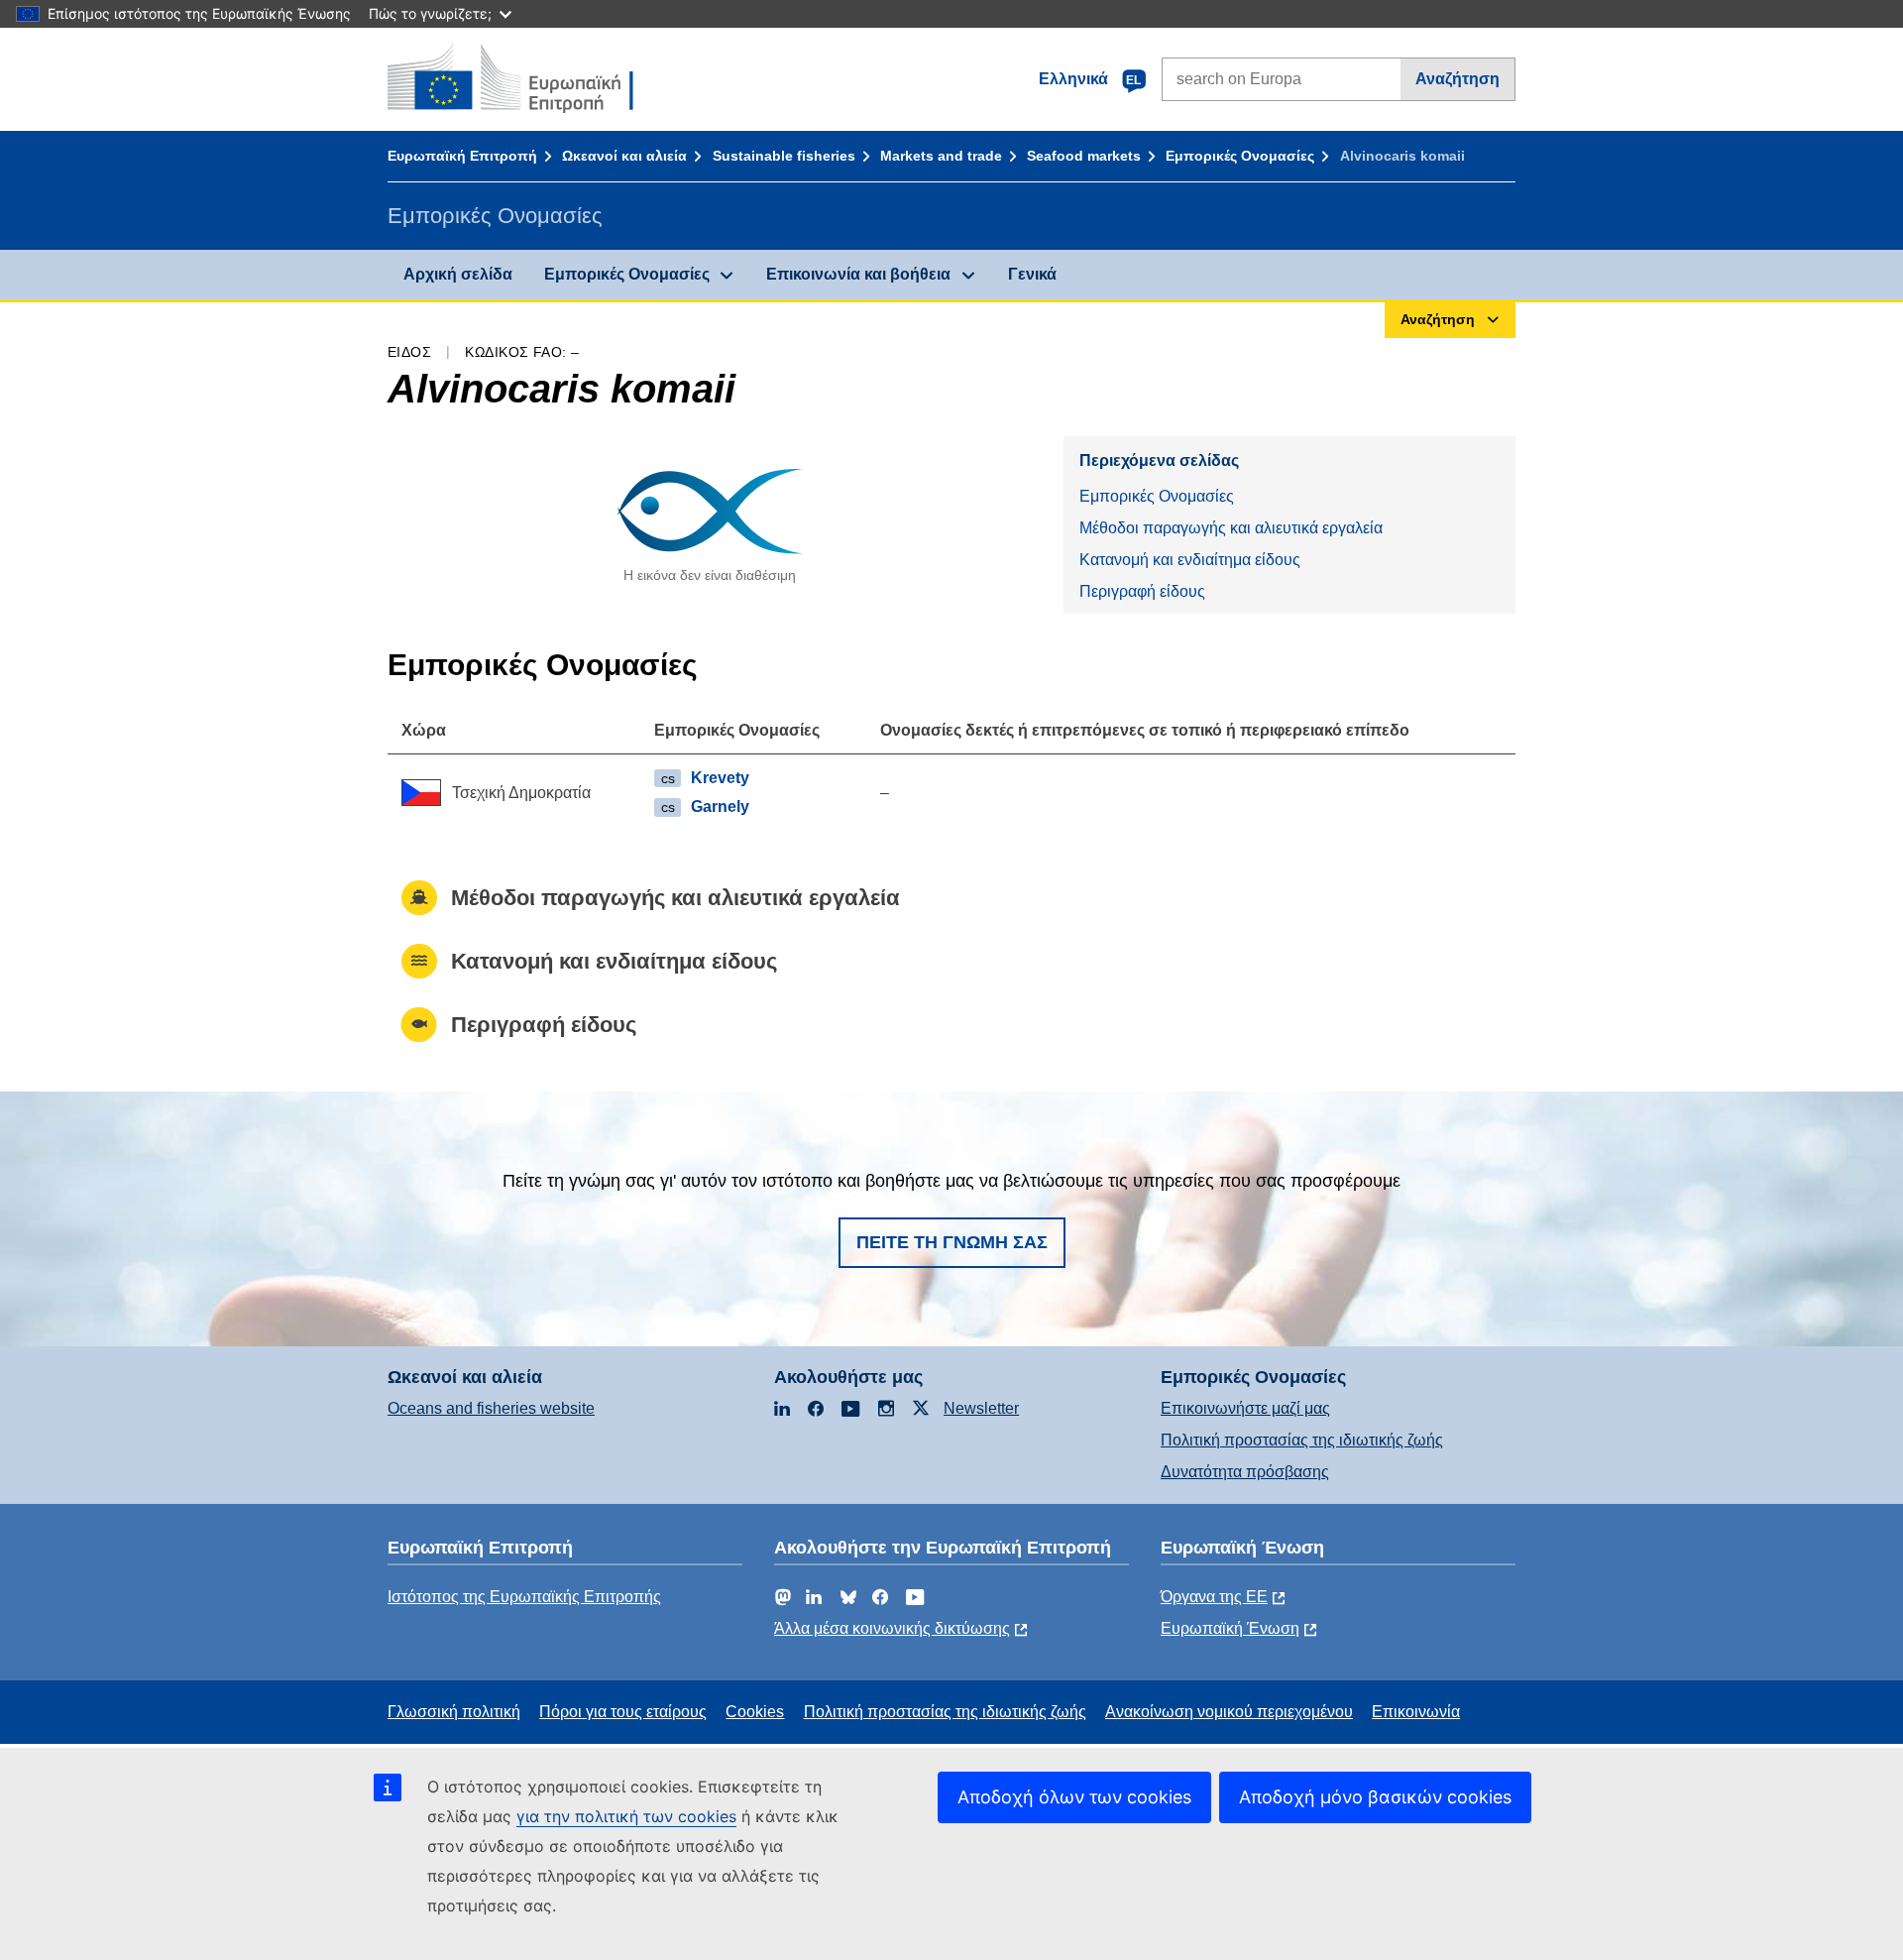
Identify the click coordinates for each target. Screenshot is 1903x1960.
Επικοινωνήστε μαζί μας (1245, 1408)
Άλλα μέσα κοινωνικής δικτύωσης (892, 1628)
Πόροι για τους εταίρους (623, 1712)
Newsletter (981, 1408)
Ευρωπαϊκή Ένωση (1230, 1628)
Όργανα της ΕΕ (1214, 1597)
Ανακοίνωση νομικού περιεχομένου (1229, 1712)
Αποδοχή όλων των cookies (1074, 1797)
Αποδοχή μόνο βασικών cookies (1375, 1797)
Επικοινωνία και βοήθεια (858, 274)
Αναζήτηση (1457, 79)
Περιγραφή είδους (1142, 591)
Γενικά (1032, 274)
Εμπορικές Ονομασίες (1240, 156)
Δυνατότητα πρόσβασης (1245, 1472)
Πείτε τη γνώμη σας (952, 1242)
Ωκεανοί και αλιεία (624, 156)
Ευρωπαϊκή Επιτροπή (462, 156)
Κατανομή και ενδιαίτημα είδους (1190, 560)
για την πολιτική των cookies (626, 1816)
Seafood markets (1084, 156)
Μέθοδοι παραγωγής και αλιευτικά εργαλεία (1231, 528)
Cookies (755, 1712)
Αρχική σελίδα (458, 274)
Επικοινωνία (1416, 1712)
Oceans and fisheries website (491, 1408)
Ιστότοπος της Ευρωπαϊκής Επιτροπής (524, 1597)
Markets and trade (941, 156)
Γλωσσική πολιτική (454, 1712)
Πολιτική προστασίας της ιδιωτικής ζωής (1302, 1440)
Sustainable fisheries (784, 156)
